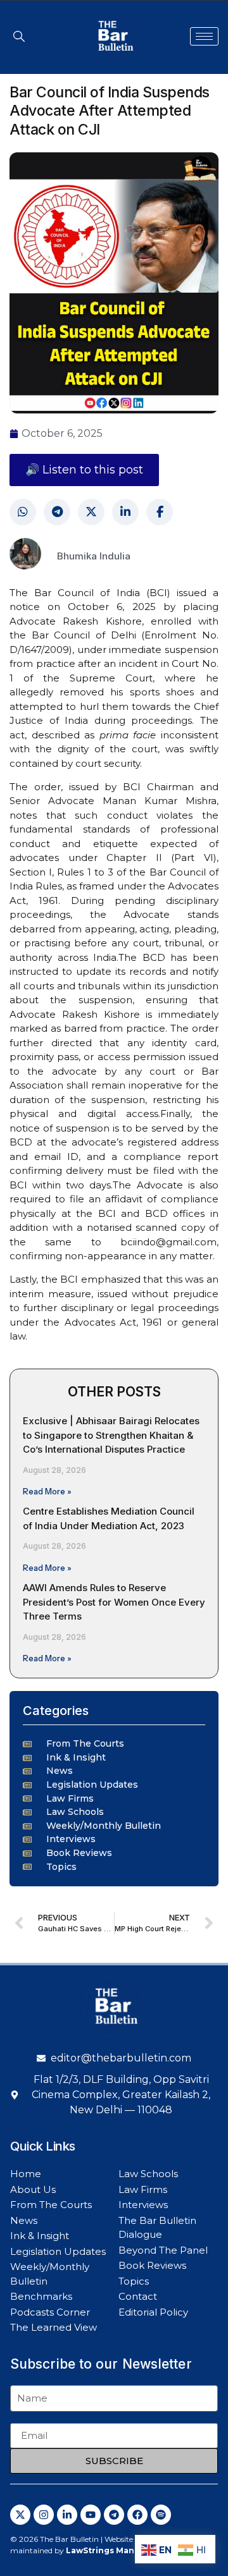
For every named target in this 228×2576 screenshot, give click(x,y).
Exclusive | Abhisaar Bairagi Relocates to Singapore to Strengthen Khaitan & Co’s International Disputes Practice (111, 1435)
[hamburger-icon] (204, 36)
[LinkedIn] (125, 512)
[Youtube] (91, 2515)
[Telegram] (57, 512)
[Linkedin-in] (67, 2515)
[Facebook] (160, 512)
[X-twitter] (20, 2515)
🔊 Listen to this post (84, 470)
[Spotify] (161, 2515)
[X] (91, 512)
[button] (19, 36)
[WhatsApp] (23, 512)
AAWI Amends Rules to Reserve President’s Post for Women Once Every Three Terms (114, 1602)
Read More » (47, 1491)
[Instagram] (44, 2515)
